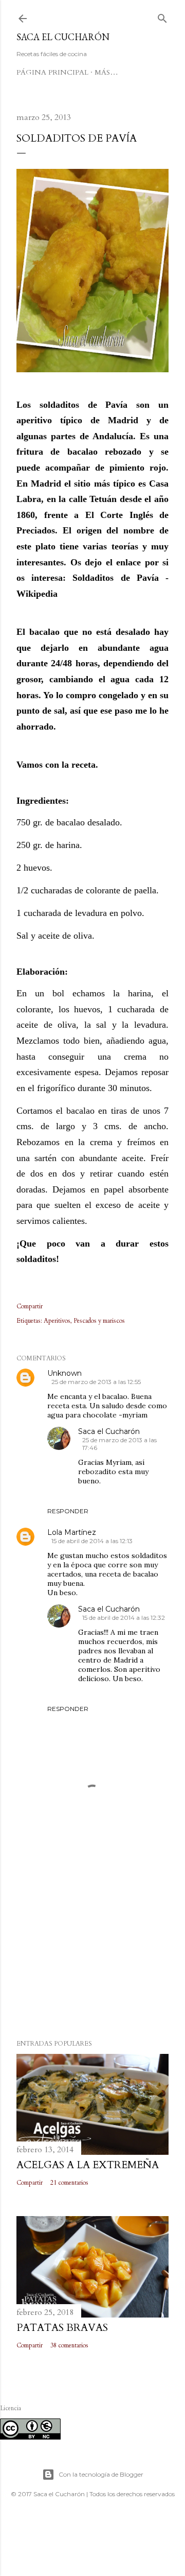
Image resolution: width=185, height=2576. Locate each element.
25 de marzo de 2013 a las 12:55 (96, 1382)
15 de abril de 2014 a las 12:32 (124, 1618)
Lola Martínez (72, 1532)
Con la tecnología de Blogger (101, 2474)
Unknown (64, 1373)
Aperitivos (57, 1321)
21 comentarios (69, 2183)
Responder (68, 1511)
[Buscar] (162, 16)
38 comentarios (69, 2345)
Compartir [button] (30, 1306)
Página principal (52, 72)
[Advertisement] (92, 1949)
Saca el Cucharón (63, 37)
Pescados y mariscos (99, 1321)
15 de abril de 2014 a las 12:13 (92, 1541)
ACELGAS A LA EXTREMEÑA (88, 2165)
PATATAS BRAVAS (62, 2328)
